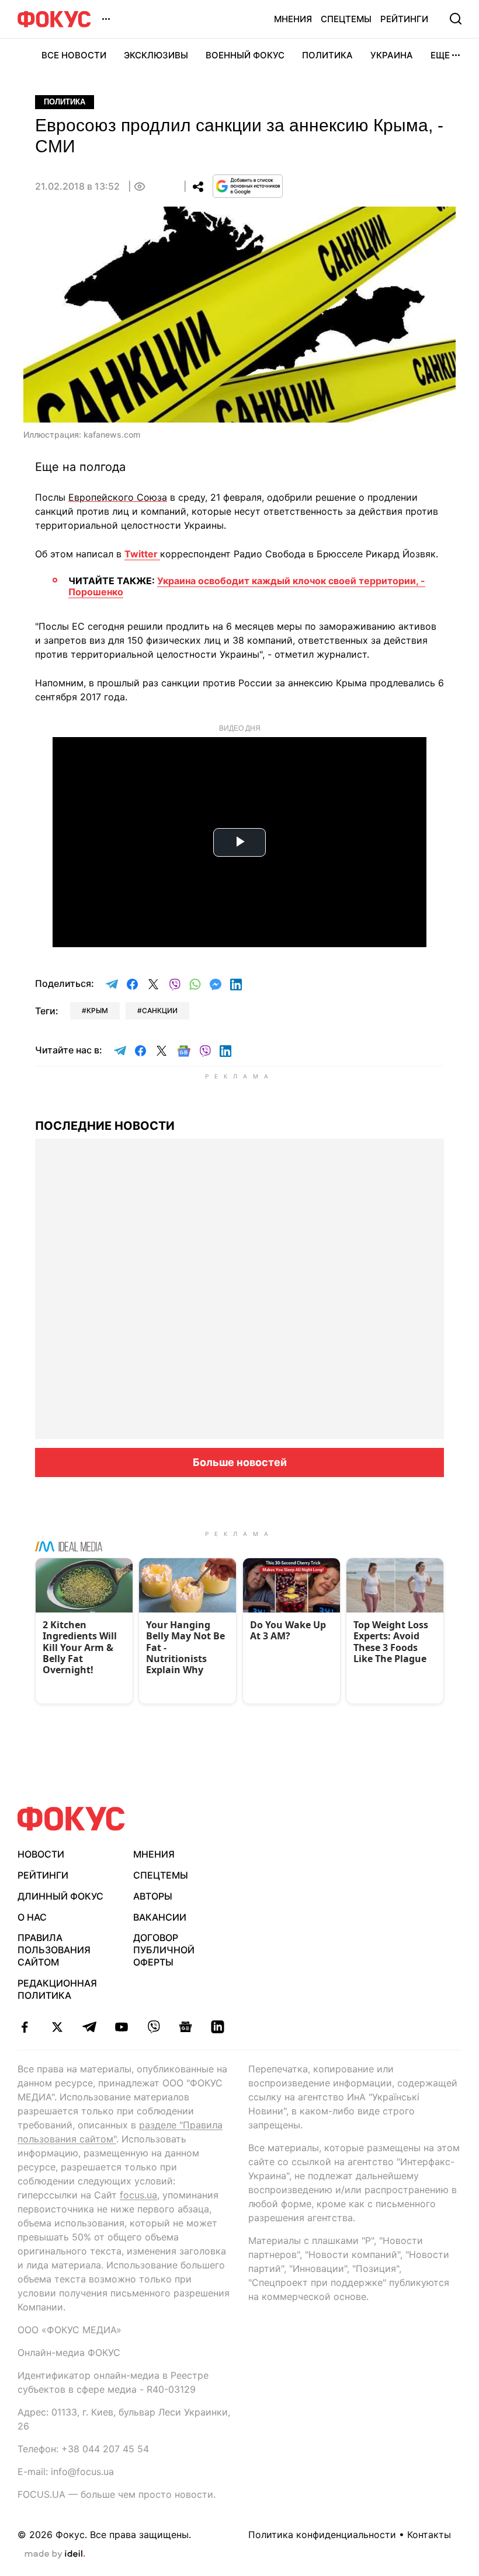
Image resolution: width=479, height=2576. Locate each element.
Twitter (142, 554)
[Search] (456, 19)
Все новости (74, 55)
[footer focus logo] (71, 1819)
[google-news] (185, 2027)
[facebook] (25, 2027)
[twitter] (57, 2027)
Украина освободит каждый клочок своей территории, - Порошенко (247, 586)
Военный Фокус (245, 55)
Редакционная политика (57, 1989)
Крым (97, 1010)
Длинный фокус (60, 1896)
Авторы (153, 1896)
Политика (327, 55)
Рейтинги (404, 19)
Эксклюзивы (156, 55)
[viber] (153, 2027)
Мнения (293, 19)
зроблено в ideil (55, 2554)
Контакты (429, 2535)
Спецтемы (346, 19)
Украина (392, 55)
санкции (160, 1010)
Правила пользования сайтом (54, 1950)
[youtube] (121, 2027)
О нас (32, 1917)
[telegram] (89, 2027)
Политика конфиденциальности (322, 2535)
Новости (41, 1854)
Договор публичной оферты (164, 1950)
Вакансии (160, 1917)
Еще (440, 55)
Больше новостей (240, 1462)
